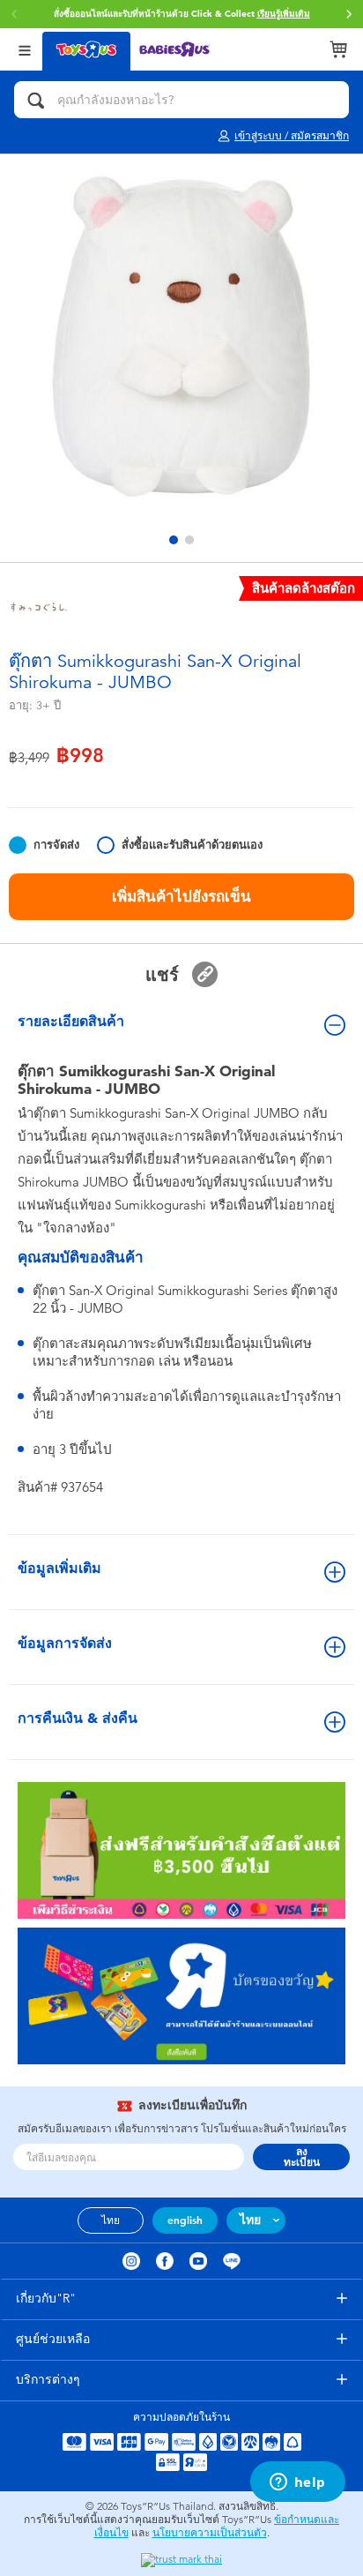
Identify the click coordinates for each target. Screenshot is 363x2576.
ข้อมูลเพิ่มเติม (59, 1568)
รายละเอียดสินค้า (71, 1021)
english (185, 2220)
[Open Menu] (25, 49)
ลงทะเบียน (302, 2157)
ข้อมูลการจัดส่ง (65, 1643)
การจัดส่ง (56, 845)
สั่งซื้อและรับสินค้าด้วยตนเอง (192, 845)
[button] (349, 14)
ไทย (111, 2220)
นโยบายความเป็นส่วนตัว (210, 2533)
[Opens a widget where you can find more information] (297, 2483)
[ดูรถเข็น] (338, 49)
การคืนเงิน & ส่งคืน (78, 1718)
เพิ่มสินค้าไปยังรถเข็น (181, 896)
